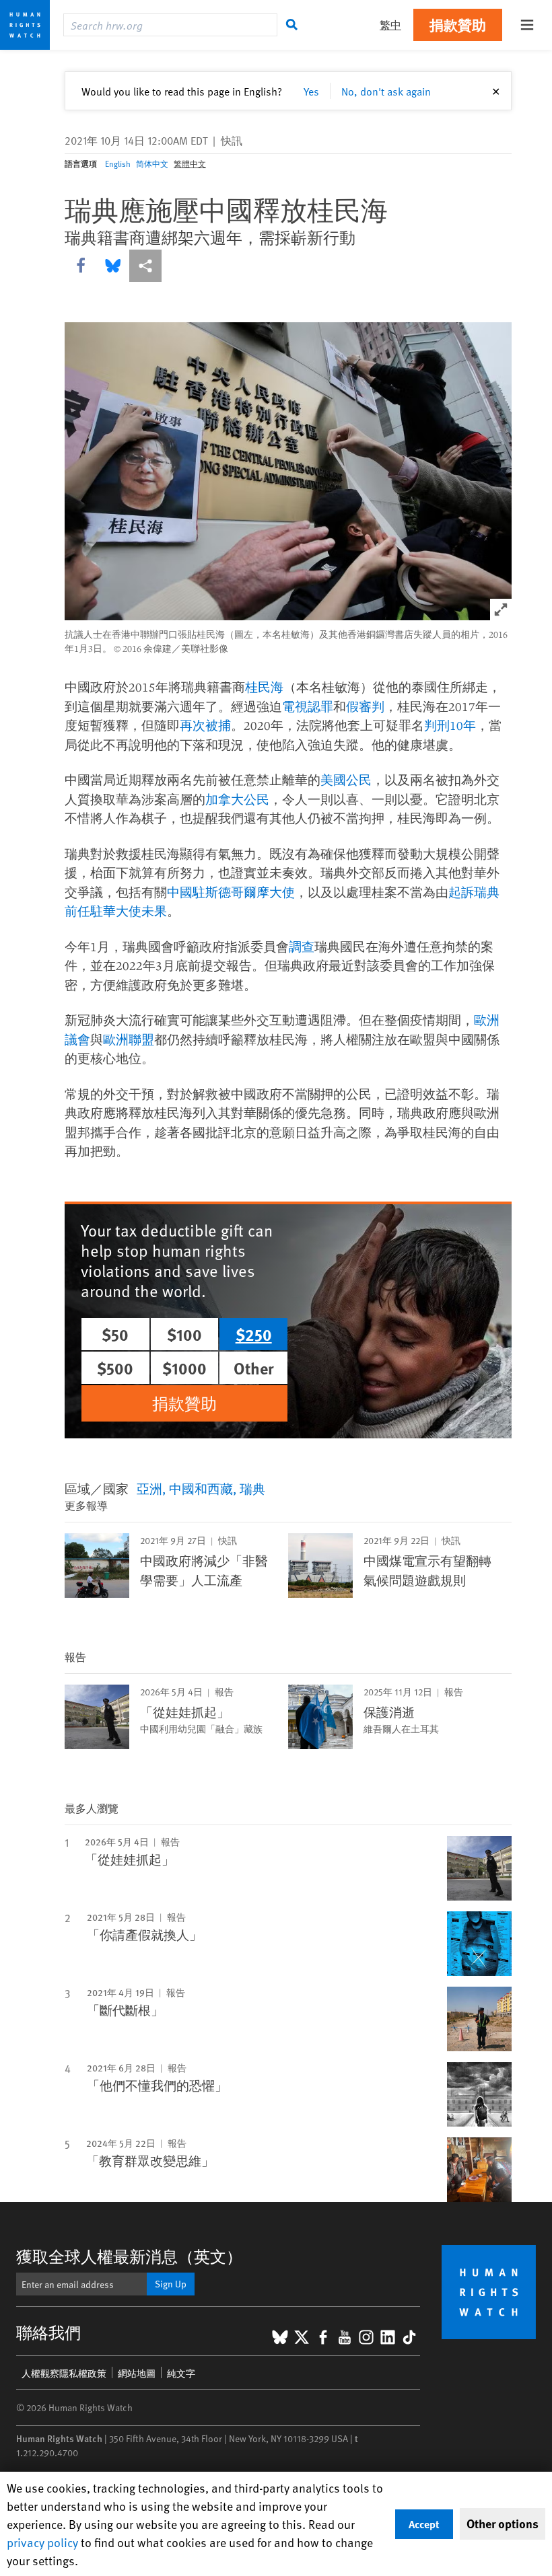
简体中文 (152, 163)
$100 (184, 1334)
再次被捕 (205, 725)
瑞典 (252, 1488)
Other (254, 1368)
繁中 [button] (390, 25)
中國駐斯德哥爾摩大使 (231, 892)
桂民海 (264, 687)
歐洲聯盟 (129, 1039)
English (118, 163)
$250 (254, 1334)
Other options (503, 2524)
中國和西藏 (201, 1488)
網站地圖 (137, 2373)
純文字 (181, 2373)
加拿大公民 (237, 799)
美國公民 (346, 780)
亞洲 (149, 1488)
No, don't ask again (386, 91)
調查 (302, 947)
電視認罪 (308, 706)
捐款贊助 (458, 25)
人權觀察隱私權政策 (64, 2373)
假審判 (365, 706)
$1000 (184, 1368)
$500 (115, 1368)
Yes (311, 91)
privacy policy (42, 2542)
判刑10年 (450, 725)
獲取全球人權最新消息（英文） (129, 2256)
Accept (424, 2524)
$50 (115, 1334)
